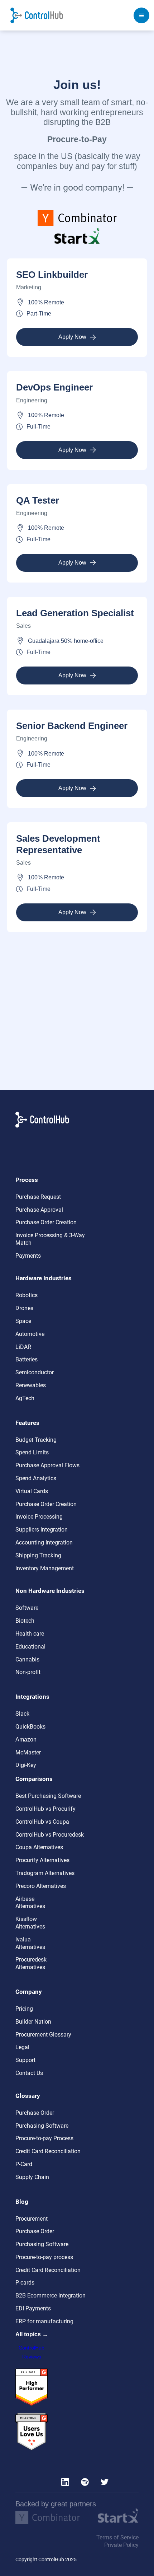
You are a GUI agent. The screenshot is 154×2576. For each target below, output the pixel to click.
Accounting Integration (44, 1542)
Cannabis (27, 1659)
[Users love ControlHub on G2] (32, 2432)
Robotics (27, 1295)
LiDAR (23, 1347)
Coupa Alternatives (39, 1847)
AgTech (25, 1398)
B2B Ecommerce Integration (50, 2296)
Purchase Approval (39, 1210)
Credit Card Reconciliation (48, 2151)
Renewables (31, 1385)
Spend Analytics (36, 1478)
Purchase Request (38, 1197)
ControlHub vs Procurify (45, 1809)
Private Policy (121, 2545)
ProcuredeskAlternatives (31, 1963)
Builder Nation (33, 2022)
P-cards (25, 2283)
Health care (30, 1634)
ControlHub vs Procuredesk (50, 1835)
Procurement (32, 2219)
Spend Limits (32, 1452)
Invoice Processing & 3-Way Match (50, 1239)
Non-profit (28, 1672)
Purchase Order (35, 2113)
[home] (37, 15)
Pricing (24, 2009)
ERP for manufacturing (44, 2321)
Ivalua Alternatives (30, 1943)
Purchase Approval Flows (47, 1465)
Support (25, 2060)
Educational (30, 1647)
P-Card (24, 2164)
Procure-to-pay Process (44, 2138)
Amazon (26, 1740)
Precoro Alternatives (41, 1886)
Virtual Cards (32, 1491)
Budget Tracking (36, 1440)
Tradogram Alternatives (45, 1873)
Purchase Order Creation (46, 1222)
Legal (22, 2047)
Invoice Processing (39, 1517)
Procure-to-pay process (44, 2257)
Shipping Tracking (38, 1555)
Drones (24, 1308)
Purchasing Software (42, 2126)
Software (27, 1608)
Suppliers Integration (42, 1530)
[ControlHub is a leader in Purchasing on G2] (32, 2387)
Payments (28, 1256)
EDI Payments (33, 2308)
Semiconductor (35, 1372)
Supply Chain (32, 2177)
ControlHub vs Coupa (42, 1822)
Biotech (25, 1621)
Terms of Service (117, 2537)
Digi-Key (26, 1765)
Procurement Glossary (43, 2035)
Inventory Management (45, 1568)
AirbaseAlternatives (30, 1903)
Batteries (27, 1359)
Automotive (30, 1334)
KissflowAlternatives (30, 1923)
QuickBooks (30, 1727)
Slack (22, 1714)
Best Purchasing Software (48, 1796)
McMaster (28, 1752)
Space (23, 1321)
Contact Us (29, 2073)
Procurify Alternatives (42, 1860)
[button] (141, 15)
